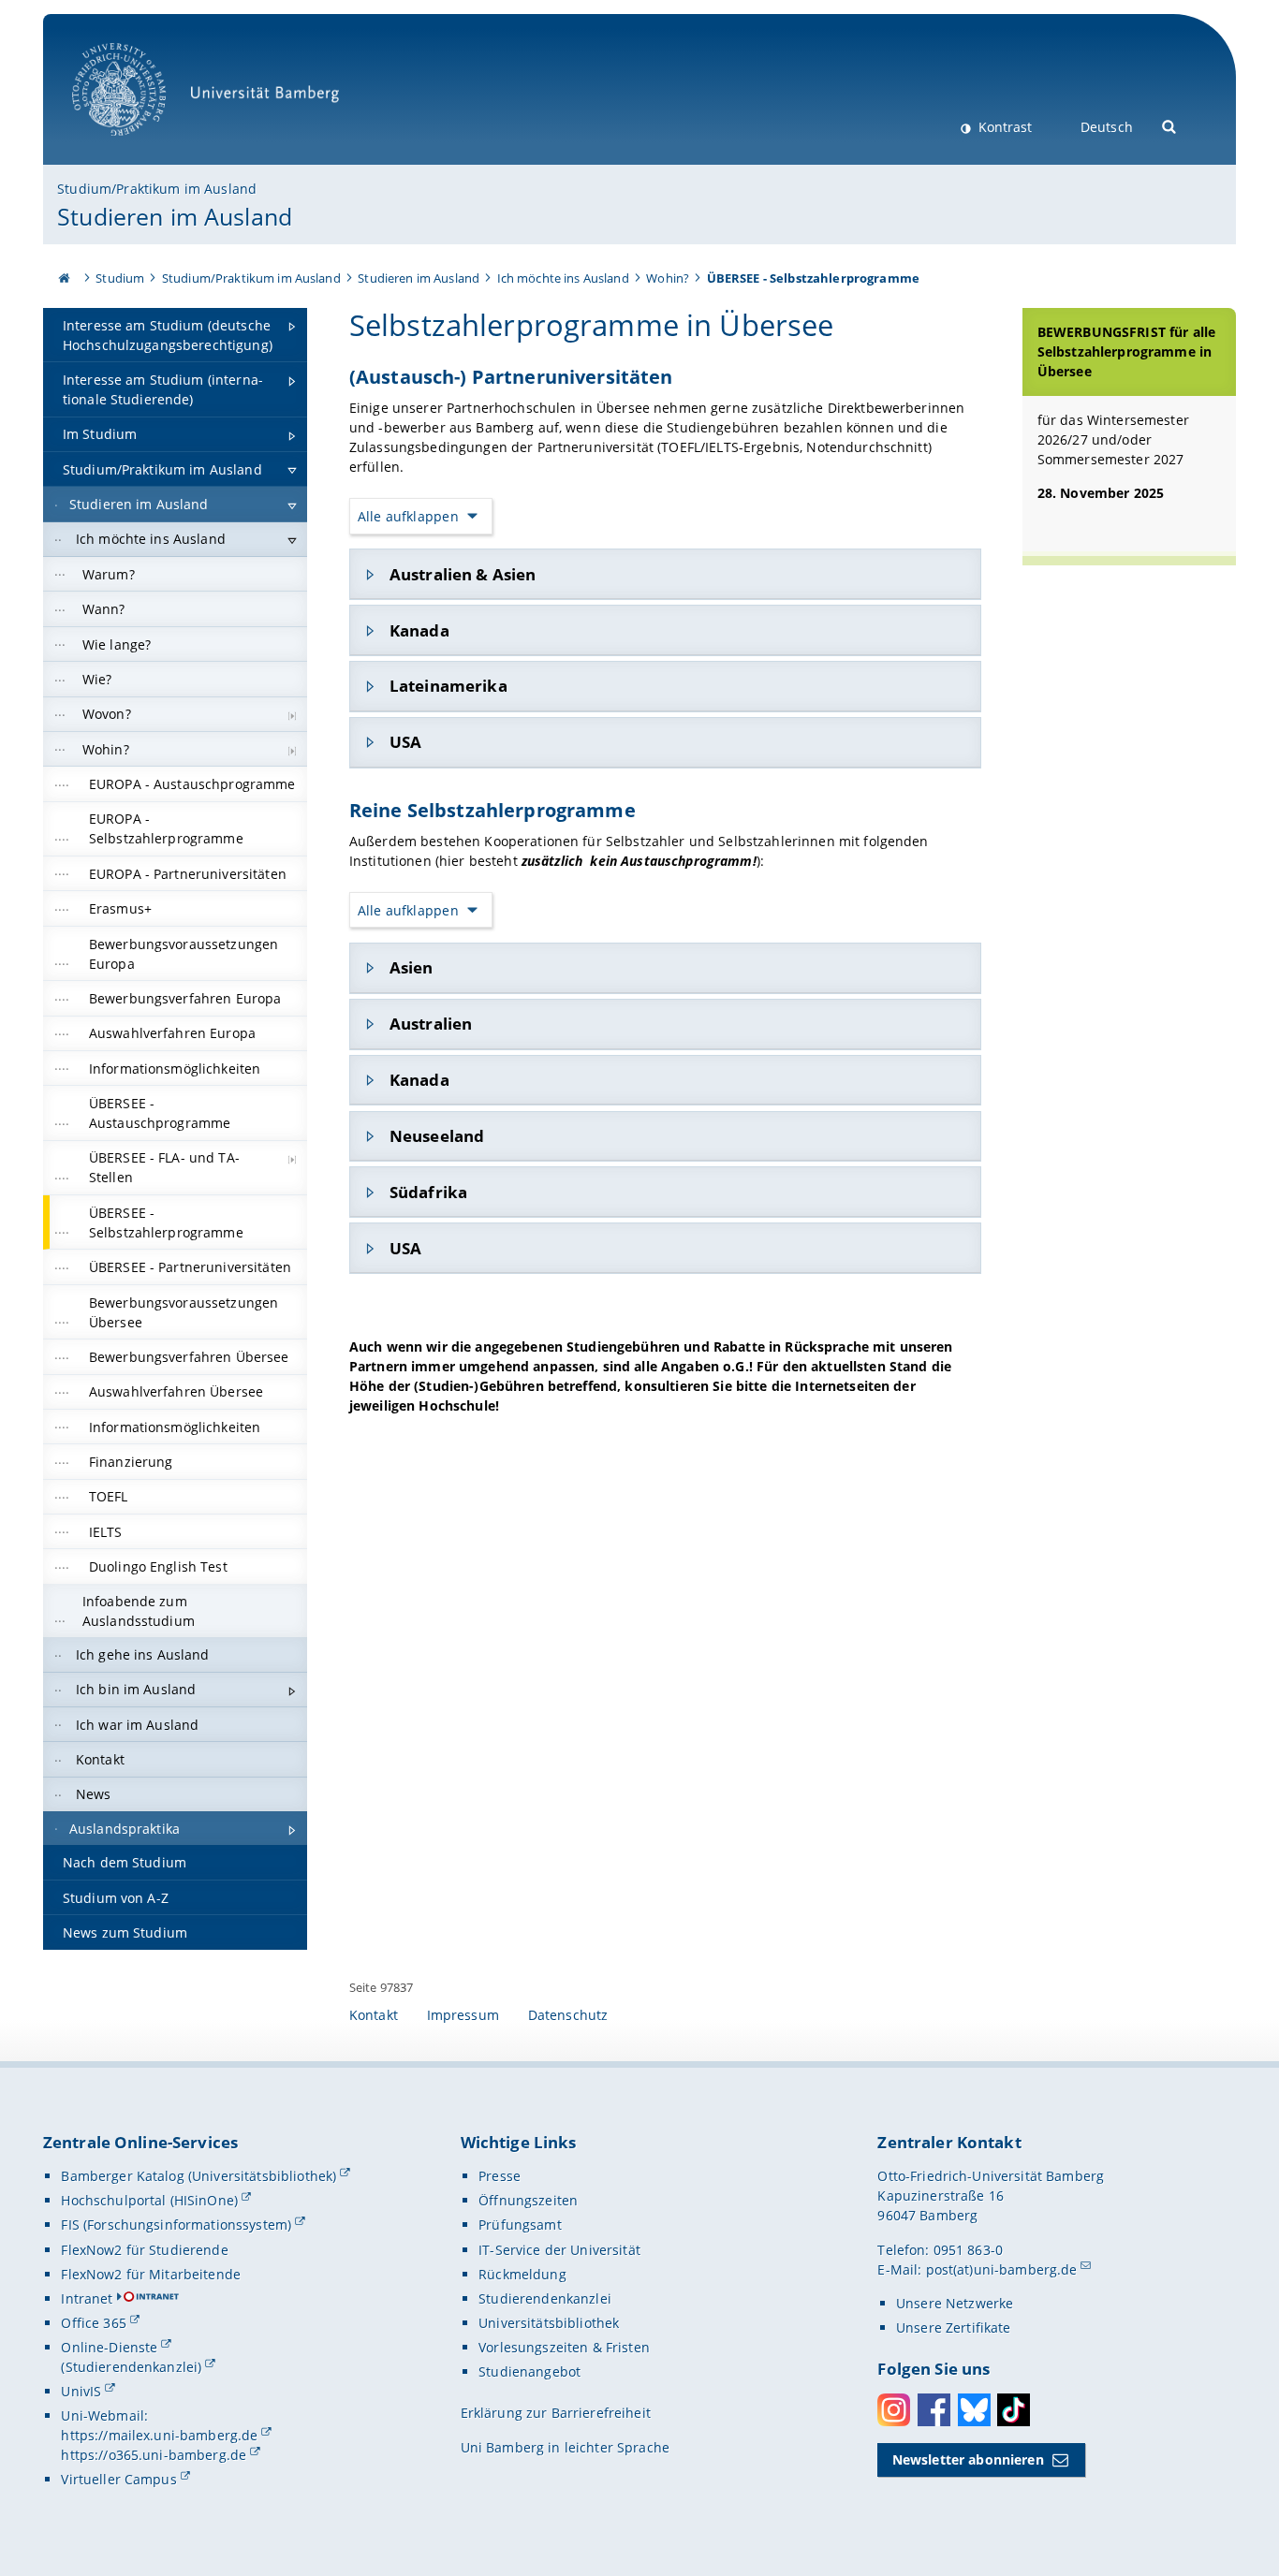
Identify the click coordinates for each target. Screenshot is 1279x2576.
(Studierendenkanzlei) (131, 2367)
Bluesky (974, 2410)
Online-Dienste (109, 2347)
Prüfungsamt (520, 2225)
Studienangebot (529, 2371)
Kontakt (374, 2015)
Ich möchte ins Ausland (563, 278)
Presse (500, 2176)
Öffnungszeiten (528, 2200)
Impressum (463, 2015)
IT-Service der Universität (559, 2250)
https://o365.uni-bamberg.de (154, 2455)
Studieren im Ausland (175, 216)
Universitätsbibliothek (549, 2323)
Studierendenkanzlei (545, 2298)
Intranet (87, 2298)
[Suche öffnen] (1170, 125)
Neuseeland (437, 1136)
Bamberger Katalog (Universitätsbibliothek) (198, 2176)
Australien (431, 1024)
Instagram (894, 2410)
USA (405, 742)
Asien (412, 967)
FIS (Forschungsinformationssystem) (176, 2225)
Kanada (419, 630)
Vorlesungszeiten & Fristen (564, 2347)
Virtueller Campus (118, 2479)
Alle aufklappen (408, 516)
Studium (120, 278)
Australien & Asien (463, 574)
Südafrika (428, 1192)
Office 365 (93, 2323)
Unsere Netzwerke (955, 2303)
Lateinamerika (448, 686)
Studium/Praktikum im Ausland (157, 189)
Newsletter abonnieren (968, 2459)
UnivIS (81, 2391)
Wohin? (668, 278)
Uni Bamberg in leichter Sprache (565, 2447)
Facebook (934, 2410)
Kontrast (1003, 127)
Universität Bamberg (138, 146)
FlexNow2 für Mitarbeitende (151, 2274)
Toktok (1014, 2410)
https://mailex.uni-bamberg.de (159, 2435)
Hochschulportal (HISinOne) (149, 2200)
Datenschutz (568, 2015)
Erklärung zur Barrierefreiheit (556, 2413)
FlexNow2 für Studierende (144, 2250)
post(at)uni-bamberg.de (1002, 2269)
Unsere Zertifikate (954, 2327)
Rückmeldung (522, 2274)
